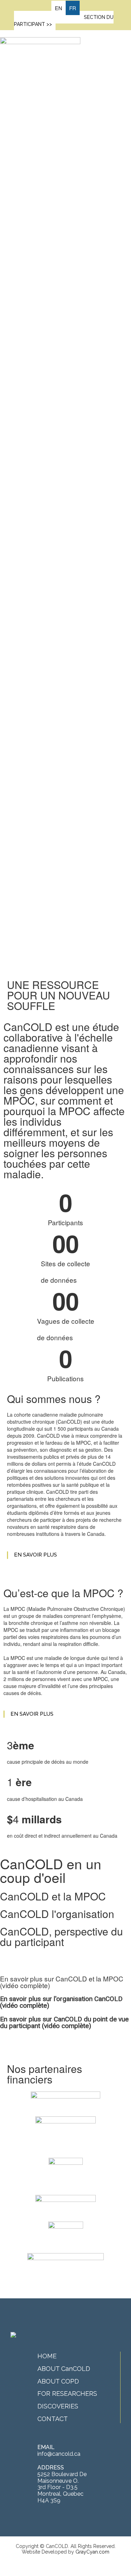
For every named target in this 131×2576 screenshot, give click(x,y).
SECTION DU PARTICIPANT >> (64, 21)
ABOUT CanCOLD (64, 2369)
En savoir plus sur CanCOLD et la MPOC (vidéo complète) (62, 1982)
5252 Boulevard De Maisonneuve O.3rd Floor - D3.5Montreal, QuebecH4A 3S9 (62, 2487)
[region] (65, 523)
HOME (47, 2356)
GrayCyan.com (92, 2552)
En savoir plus (35, 1555)
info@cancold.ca (59, 2454)
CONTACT (53, 2419)
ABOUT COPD (58, 2381)
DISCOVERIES (58, 2406)
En (59, 8)
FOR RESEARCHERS (67, 2394)
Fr (73, 8)
